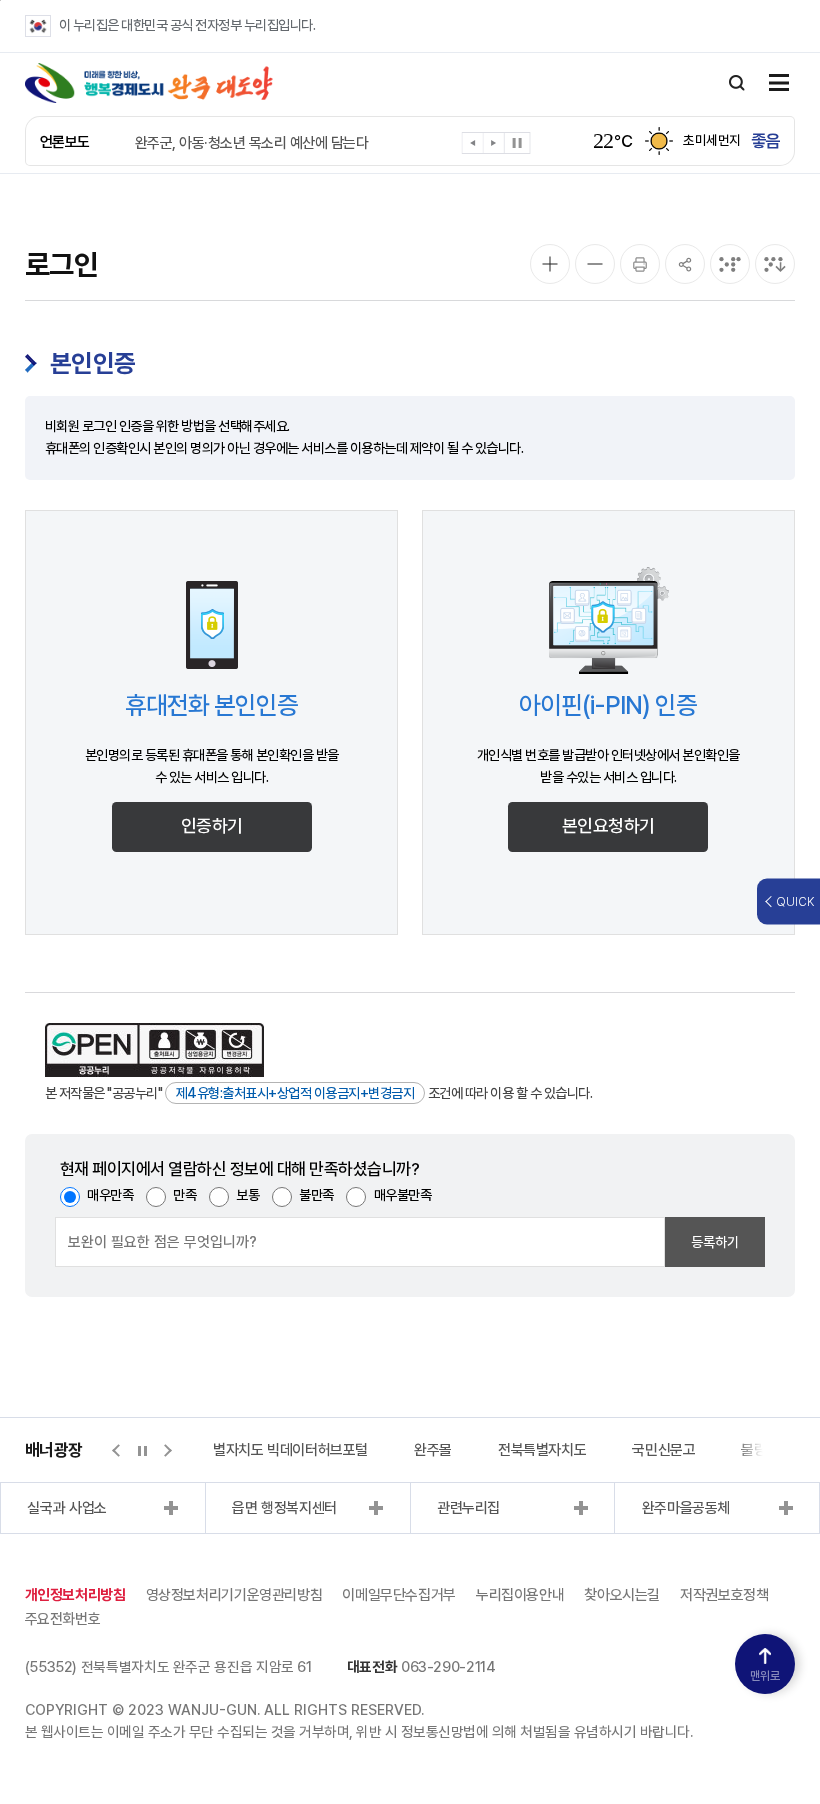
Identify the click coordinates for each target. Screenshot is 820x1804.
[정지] (517, 143)
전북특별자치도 (542, 1450)
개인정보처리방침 (75, 1595)
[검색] (737, 83)
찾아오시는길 (622, 1595)
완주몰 (433, 1450)
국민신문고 (663, 1450)
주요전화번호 (63, 1619)
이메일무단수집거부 (399, 1595)
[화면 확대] (550, 264)
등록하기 (715, 1242)
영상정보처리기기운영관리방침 (234, 1595)
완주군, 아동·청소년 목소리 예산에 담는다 (252, 143)
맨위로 (765, 1676)
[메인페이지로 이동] (149, 83)
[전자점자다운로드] (775, 264)
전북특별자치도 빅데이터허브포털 (271, 1450)
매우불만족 (403, 1195)
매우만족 (110, 1195)
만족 (184, 1195)
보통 (247, 1195)
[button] (473, 146)
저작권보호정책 (724, 1595)
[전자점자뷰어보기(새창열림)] (730, 264)
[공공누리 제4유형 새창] (154, 1050)
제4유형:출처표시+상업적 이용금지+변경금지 (295, 1093)
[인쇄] (640, 264)
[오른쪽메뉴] (779, 84)
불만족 (316, 1195)
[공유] (685, 264)
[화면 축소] (595, 264)
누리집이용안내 (520, 1595)
